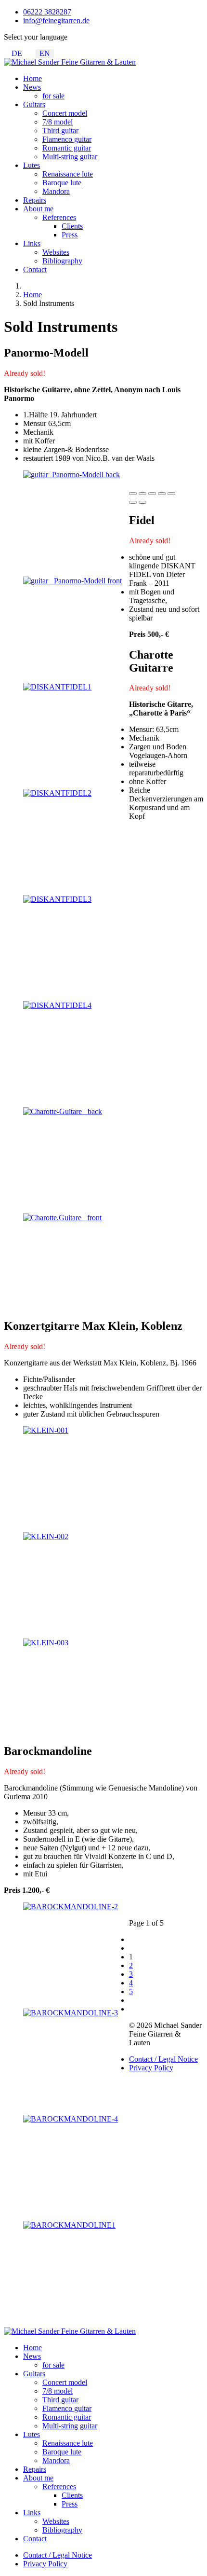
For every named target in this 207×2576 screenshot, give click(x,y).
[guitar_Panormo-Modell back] (71, 475)
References (59, 217)
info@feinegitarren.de (56, 21)
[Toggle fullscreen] (162, 494)
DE (17, 53)
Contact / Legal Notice (163, 2059)
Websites (56, 252)
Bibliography (62, 261)
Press (70, 235)
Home (32, 78)
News (32, 87)
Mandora (56, 191)
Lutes (32, 165)
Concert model (65, 113)
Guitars (34, 104)
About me (38, 209)
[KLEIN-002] (46, 1536)
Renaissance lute (68, 174)
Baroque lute (62, 183)
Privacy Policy (151, 2068)
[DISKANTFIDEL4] (57, 1005)
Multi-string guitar (70, 157)
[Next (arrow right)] (142, 502)
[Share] (142, 494)
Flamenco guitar (67, 139)
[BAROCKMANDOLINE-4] (71, 2119)
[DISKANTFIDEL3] (57, 899)
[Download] (152, 494)
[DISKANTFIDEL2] (57, 793)
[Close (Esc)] (133, 494)
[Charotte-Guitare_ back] (63, 1111)
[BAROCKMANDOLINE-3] (71, 2013)
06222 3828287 (47, 12)
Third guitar (60, 131)
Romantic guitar (67, 148)
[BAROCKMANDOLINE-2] (71, 1907)
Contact (35, 269)
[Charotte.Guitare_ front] (62, 1218)
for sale (53, 96)
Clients (72, 226)
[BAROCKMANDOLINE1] (69, 2225)
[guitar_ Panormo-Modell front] (72, 581)
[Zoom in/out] (171, 494)
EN (45, 53)
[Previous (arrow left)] (133, 502)
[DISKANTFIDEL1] (57, 687)
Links (32, 243)
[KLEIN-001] (46, 1430)
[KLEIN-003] (46, 1643)
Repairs (35, 200)
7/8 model (58, 122)
